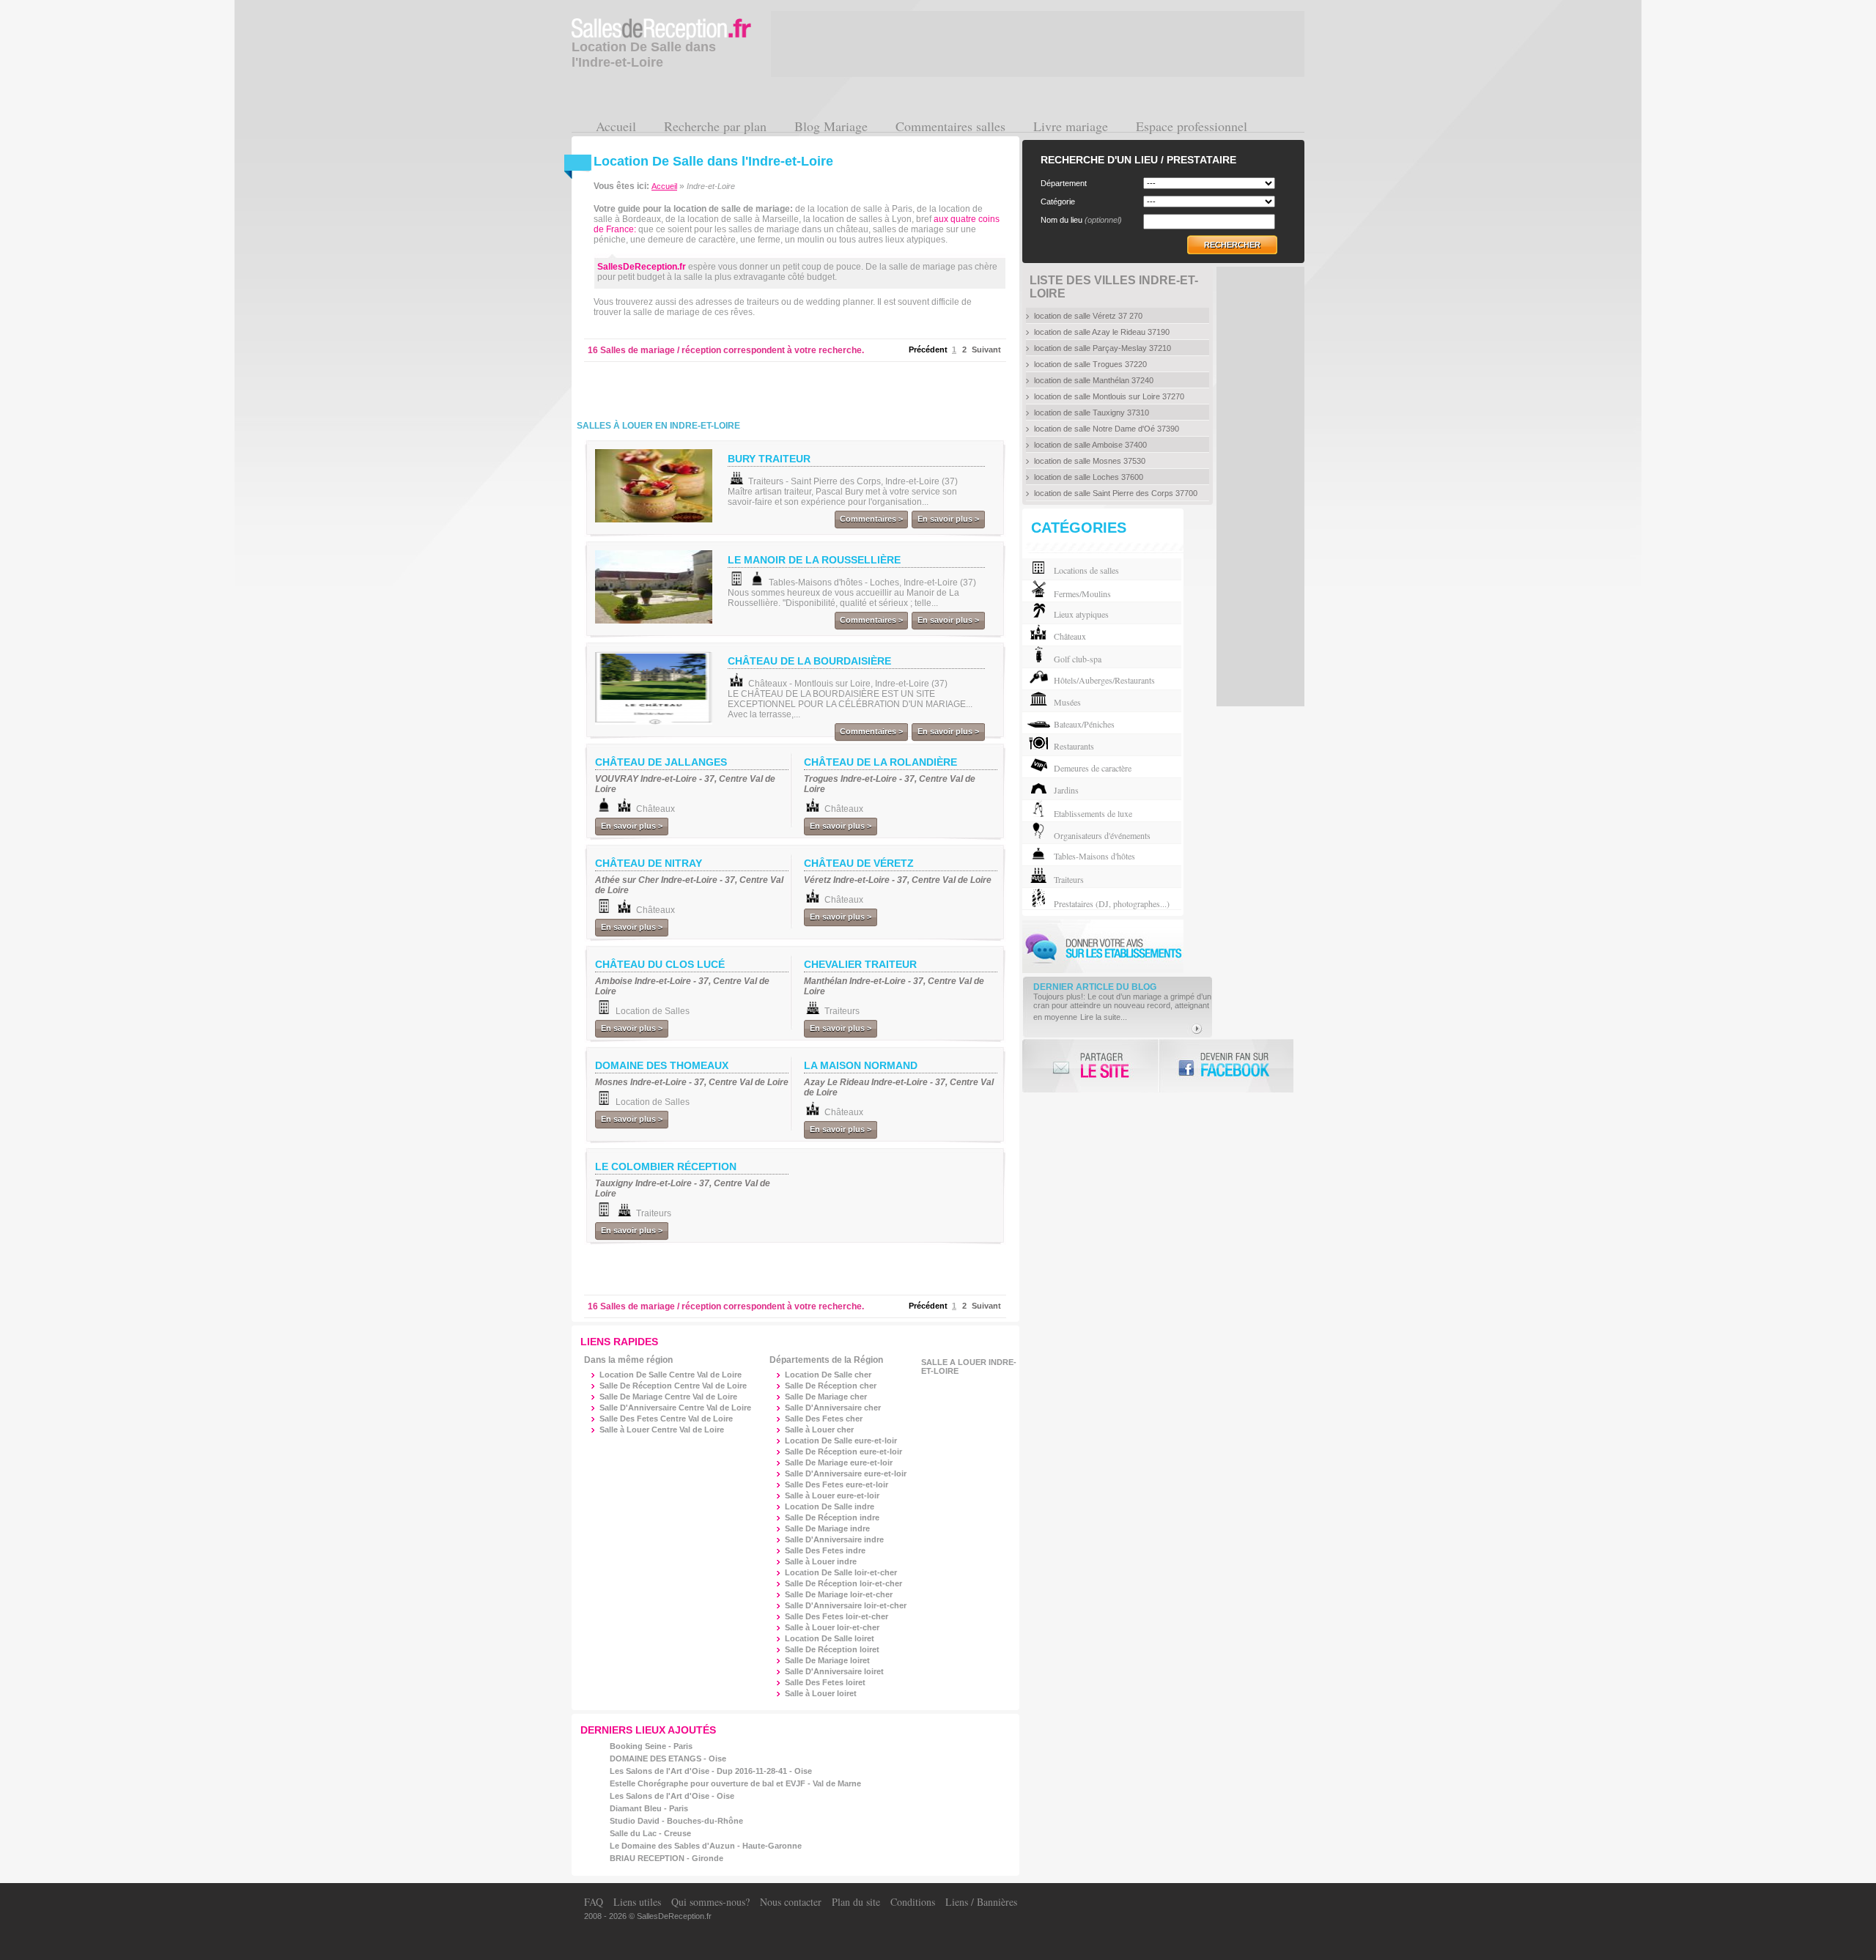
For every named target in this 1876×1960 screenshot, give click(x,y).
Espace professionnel (1192, 126)
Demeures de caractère (1093, 768)
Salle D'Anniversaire (833, 1408)
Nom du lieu (1081, 220)
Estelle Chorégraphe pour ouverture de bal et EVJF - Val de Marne (735, 1783)
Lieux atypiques (1081, 614)
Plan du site (856, 1902)
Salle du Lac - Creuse (650, 1833)
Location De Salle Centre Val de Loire (671, 1375)
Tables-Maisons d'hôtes (1094, 856)
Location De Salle (828, 1375)
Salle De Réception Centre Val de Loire (673, 1386)
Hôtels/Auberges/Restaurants (1104, 680)
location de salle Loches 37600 (1089, 477)
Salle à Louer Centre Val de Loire (662, 1430)
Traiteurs (1069, 879)
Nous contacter (791, 1902)
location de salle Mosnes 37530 (1090, 461)
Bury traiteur (769, 459)
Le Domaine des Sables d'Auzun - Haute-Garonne (706, 1846)
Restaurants (1074, 746)
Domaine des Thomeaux (662, 1065)
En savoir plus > (948, 519)
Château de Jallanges (661, 762)
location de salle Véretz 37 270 (1088, 316)
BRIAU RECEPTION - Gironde (666, 1858)
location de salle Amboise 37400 (1090, 445)
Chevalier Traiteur (860, 964)
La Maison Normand (861, 1065)
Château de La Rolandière (880, 762)
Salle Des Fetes (824, 1419)
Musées (1067, 702)
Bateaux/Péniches (1084, 724)
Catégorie (1058, 201)
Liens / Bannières (981, 1902)
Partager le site (1090, 1066)
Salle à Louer (819, 1430)
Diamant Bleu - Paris (649, 1808)
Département (1064, 183)
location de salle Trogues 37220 (1090, 364)
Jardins (1066, 790)
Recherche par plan (715, 126)
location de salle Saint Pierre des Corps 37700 (1116, 493)
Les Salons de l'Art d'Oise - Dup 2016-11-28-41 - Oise (711, 1771)
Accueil (616, 126)
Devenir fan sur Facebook (1226, 1066)
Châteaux (1070, 636)
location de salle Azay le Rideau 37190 (1102, 332)
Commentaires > (871, 519)
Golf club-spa (1078, 659)
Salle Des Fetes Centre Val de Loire (666, 1419)
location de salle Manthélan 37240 (1094, 380)
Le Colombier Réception (666, 1166)
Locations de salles (1086, 570)
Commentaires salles (950, 126)
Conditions (913, 1902)
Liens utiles (637, 1902)
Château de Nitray (649, 863)
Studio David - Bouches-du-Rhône (676, 1821)
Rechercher (1232, 245)
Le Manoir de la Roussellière (814, 560)
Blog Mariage (831, 126)
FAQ (594, 1902)
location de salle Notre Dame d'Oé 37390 (1107, 429)
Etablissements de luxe (1093, 813)
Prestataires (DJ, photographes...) (1112, 903)
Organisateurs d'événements (1102, 835)
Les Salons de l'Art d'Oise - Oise (672, 1796)
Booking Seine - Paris (651, 1746)
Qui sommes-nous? (710, 1902)
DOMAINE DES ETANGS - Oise (668, 1759)
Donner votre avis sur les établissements (1103, 946)
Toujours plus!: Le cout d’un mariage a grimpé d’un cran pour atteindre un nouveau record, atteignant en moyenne (1122, 1007)
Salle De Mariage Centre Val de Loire (668, 1397)
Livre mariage (1071, 126)
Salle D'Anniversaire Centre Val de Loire (675, 1408)
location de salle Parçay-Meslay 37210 (1103, 348)
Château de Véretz (859, 863)
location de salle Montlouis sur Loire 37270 (1109, 396)
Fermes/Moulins (1082, 593)
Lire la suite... (1104, 1017)
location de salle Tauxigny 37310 (1092, 413)
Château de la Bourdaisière (809, 661)
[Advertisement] (765, 388)
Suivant (986, 350)
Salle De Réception (831, 1386)
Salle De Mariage (826, 1397)
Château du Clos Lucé (660, 964)
